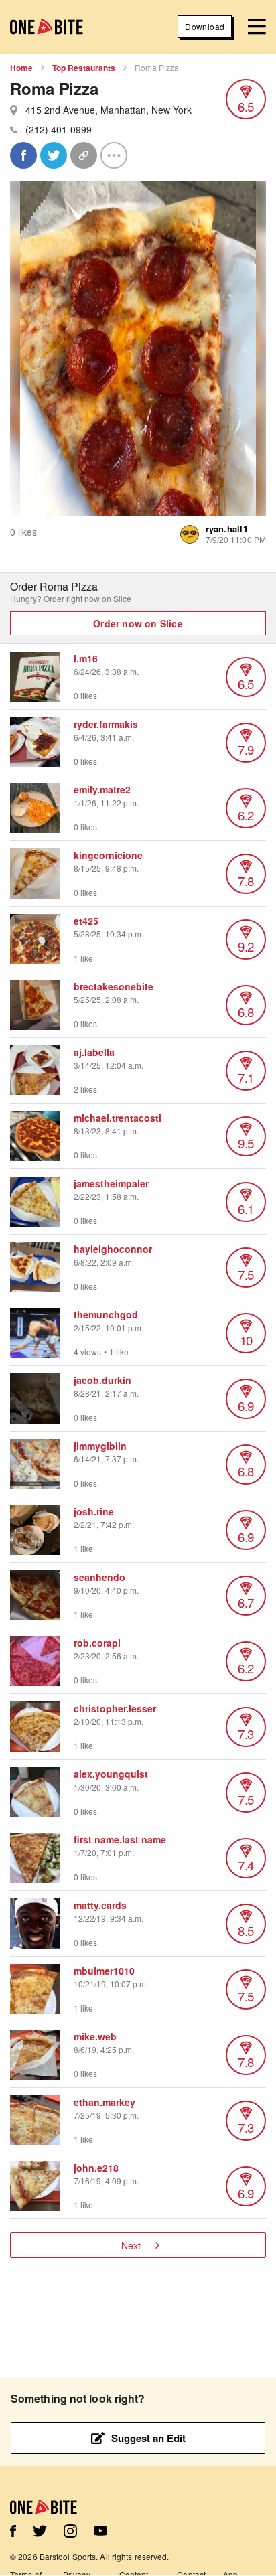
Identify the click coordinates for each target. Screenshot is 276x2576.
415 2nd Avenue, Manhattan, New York (109, 110)
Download (205, 26)
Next (131, 2245)
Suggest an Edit (148, 2438)
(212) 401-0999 (59, 129)
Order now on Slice (138, 623)
